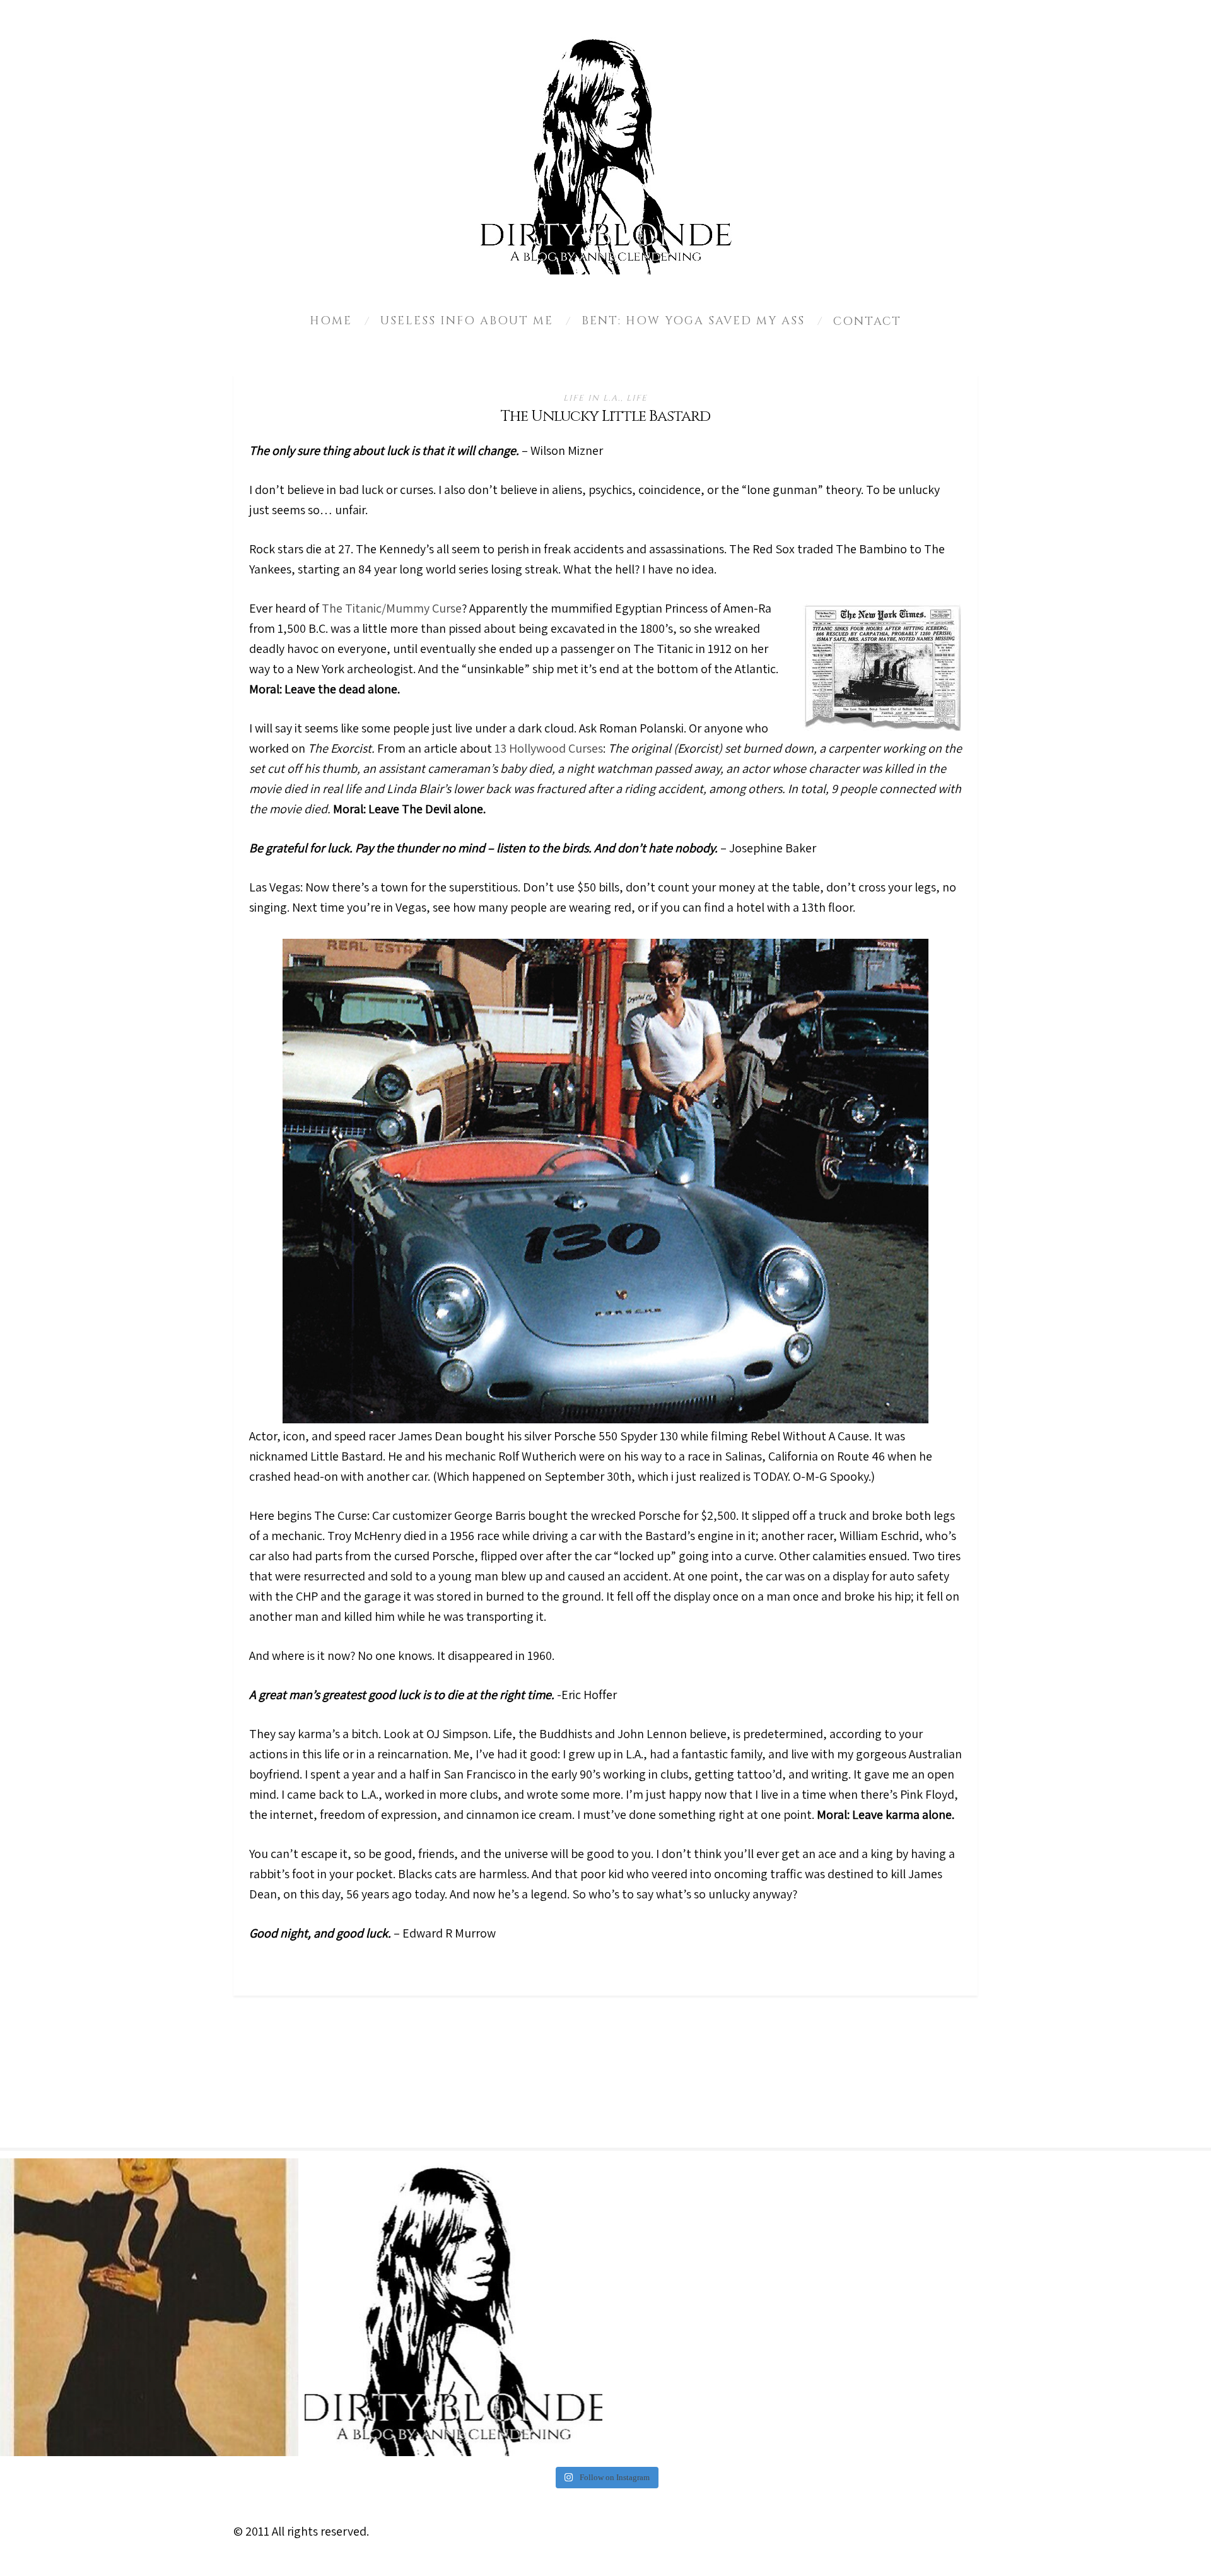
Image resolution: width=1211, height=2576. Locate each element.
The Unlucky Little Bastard (605, 416)
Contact (867, 321)
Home (331, 321)
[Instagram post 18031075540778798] (149, 2308)
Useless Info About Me (467, 321)
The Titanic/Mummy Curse (392, 608)
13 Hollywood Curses (549, 748)
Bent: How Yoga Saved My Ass (693, 321)
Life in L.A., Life (605, 398)
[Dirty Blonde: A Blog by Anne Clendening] (454, 2308)
